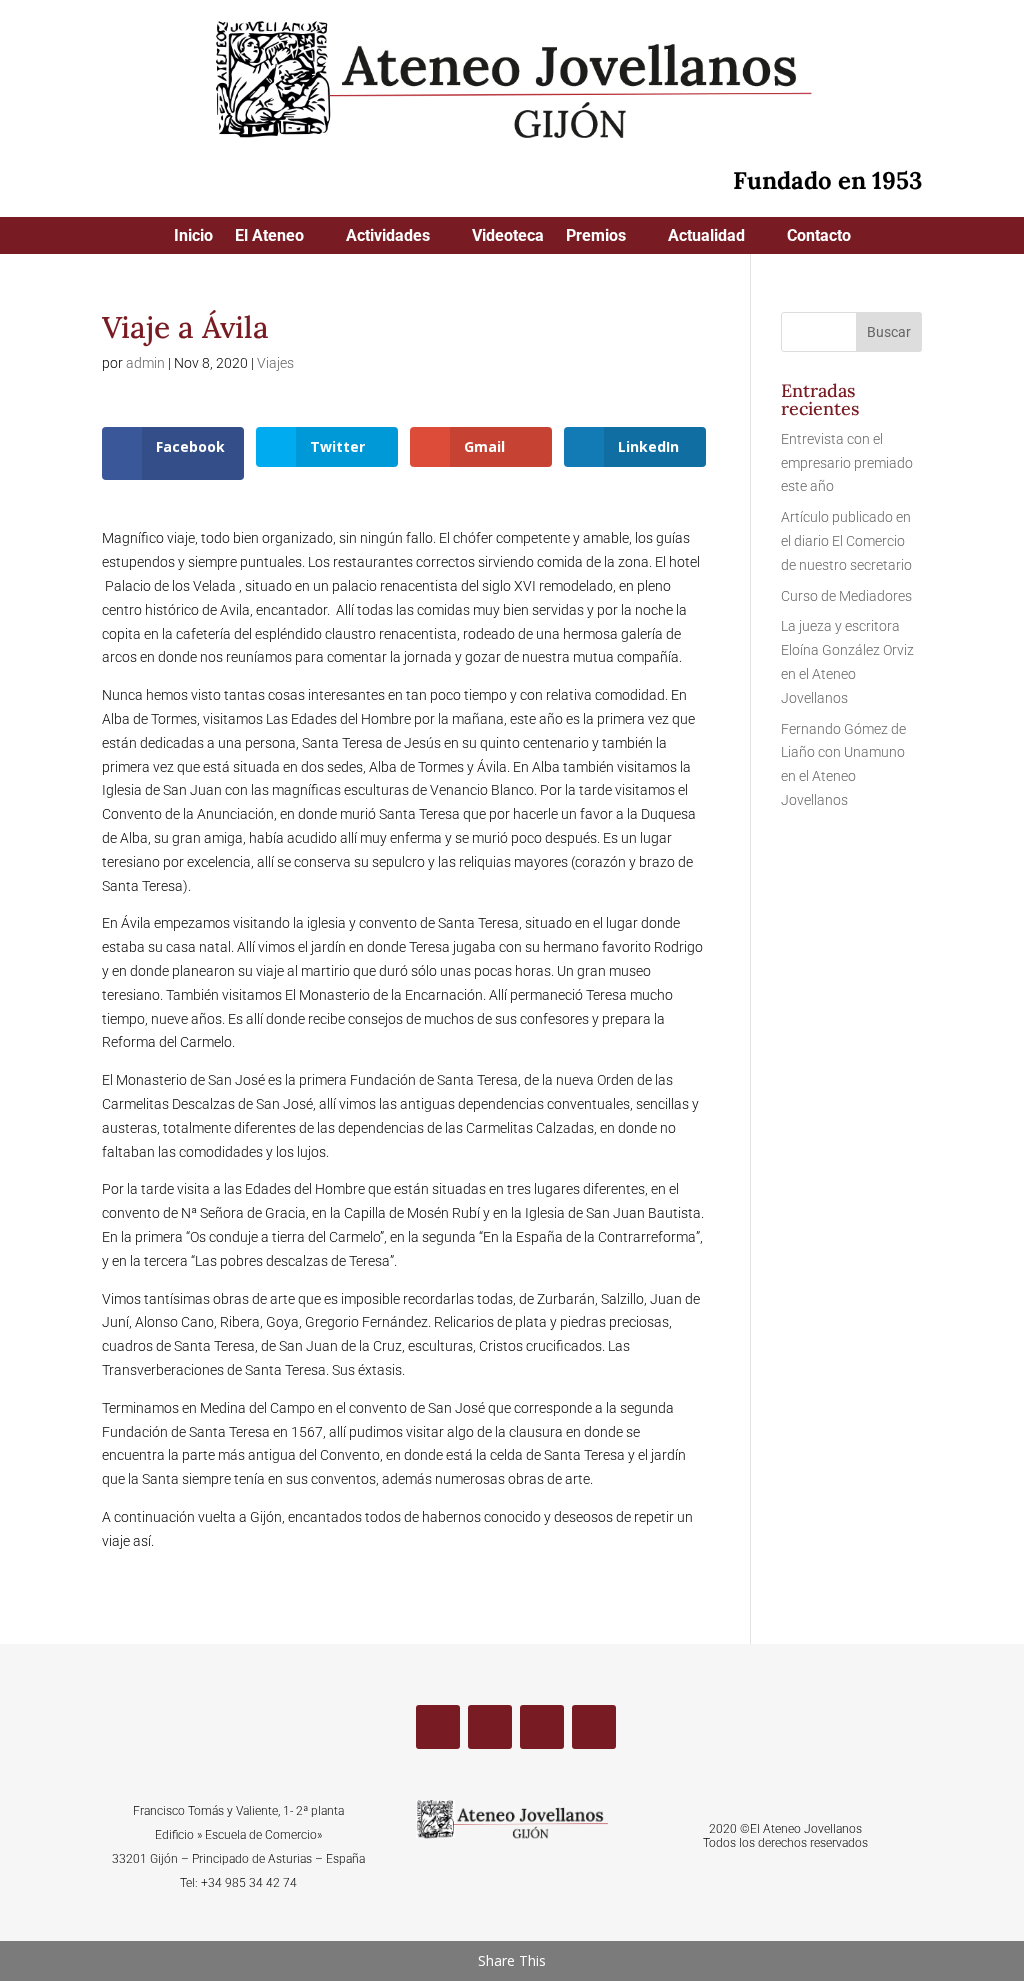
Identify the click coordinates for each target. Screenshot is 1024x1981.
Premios (596, 237)
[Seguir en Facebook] (438, 1727)
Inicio (193, 237)
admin (145, 363)
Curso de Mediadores (846, 596)
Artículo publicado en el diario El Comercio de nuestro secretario (846, 541)
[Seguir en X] (490, 1727)
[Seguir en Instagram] (594, 1727)
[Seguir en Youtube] (542, 1727)
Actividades (388, 237)
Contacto (819, 237)
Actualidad (706, 237)
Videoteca (508, 237)
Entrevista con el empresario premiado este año (847, 463)
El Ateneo (269, 237)
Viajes (275, 363)
